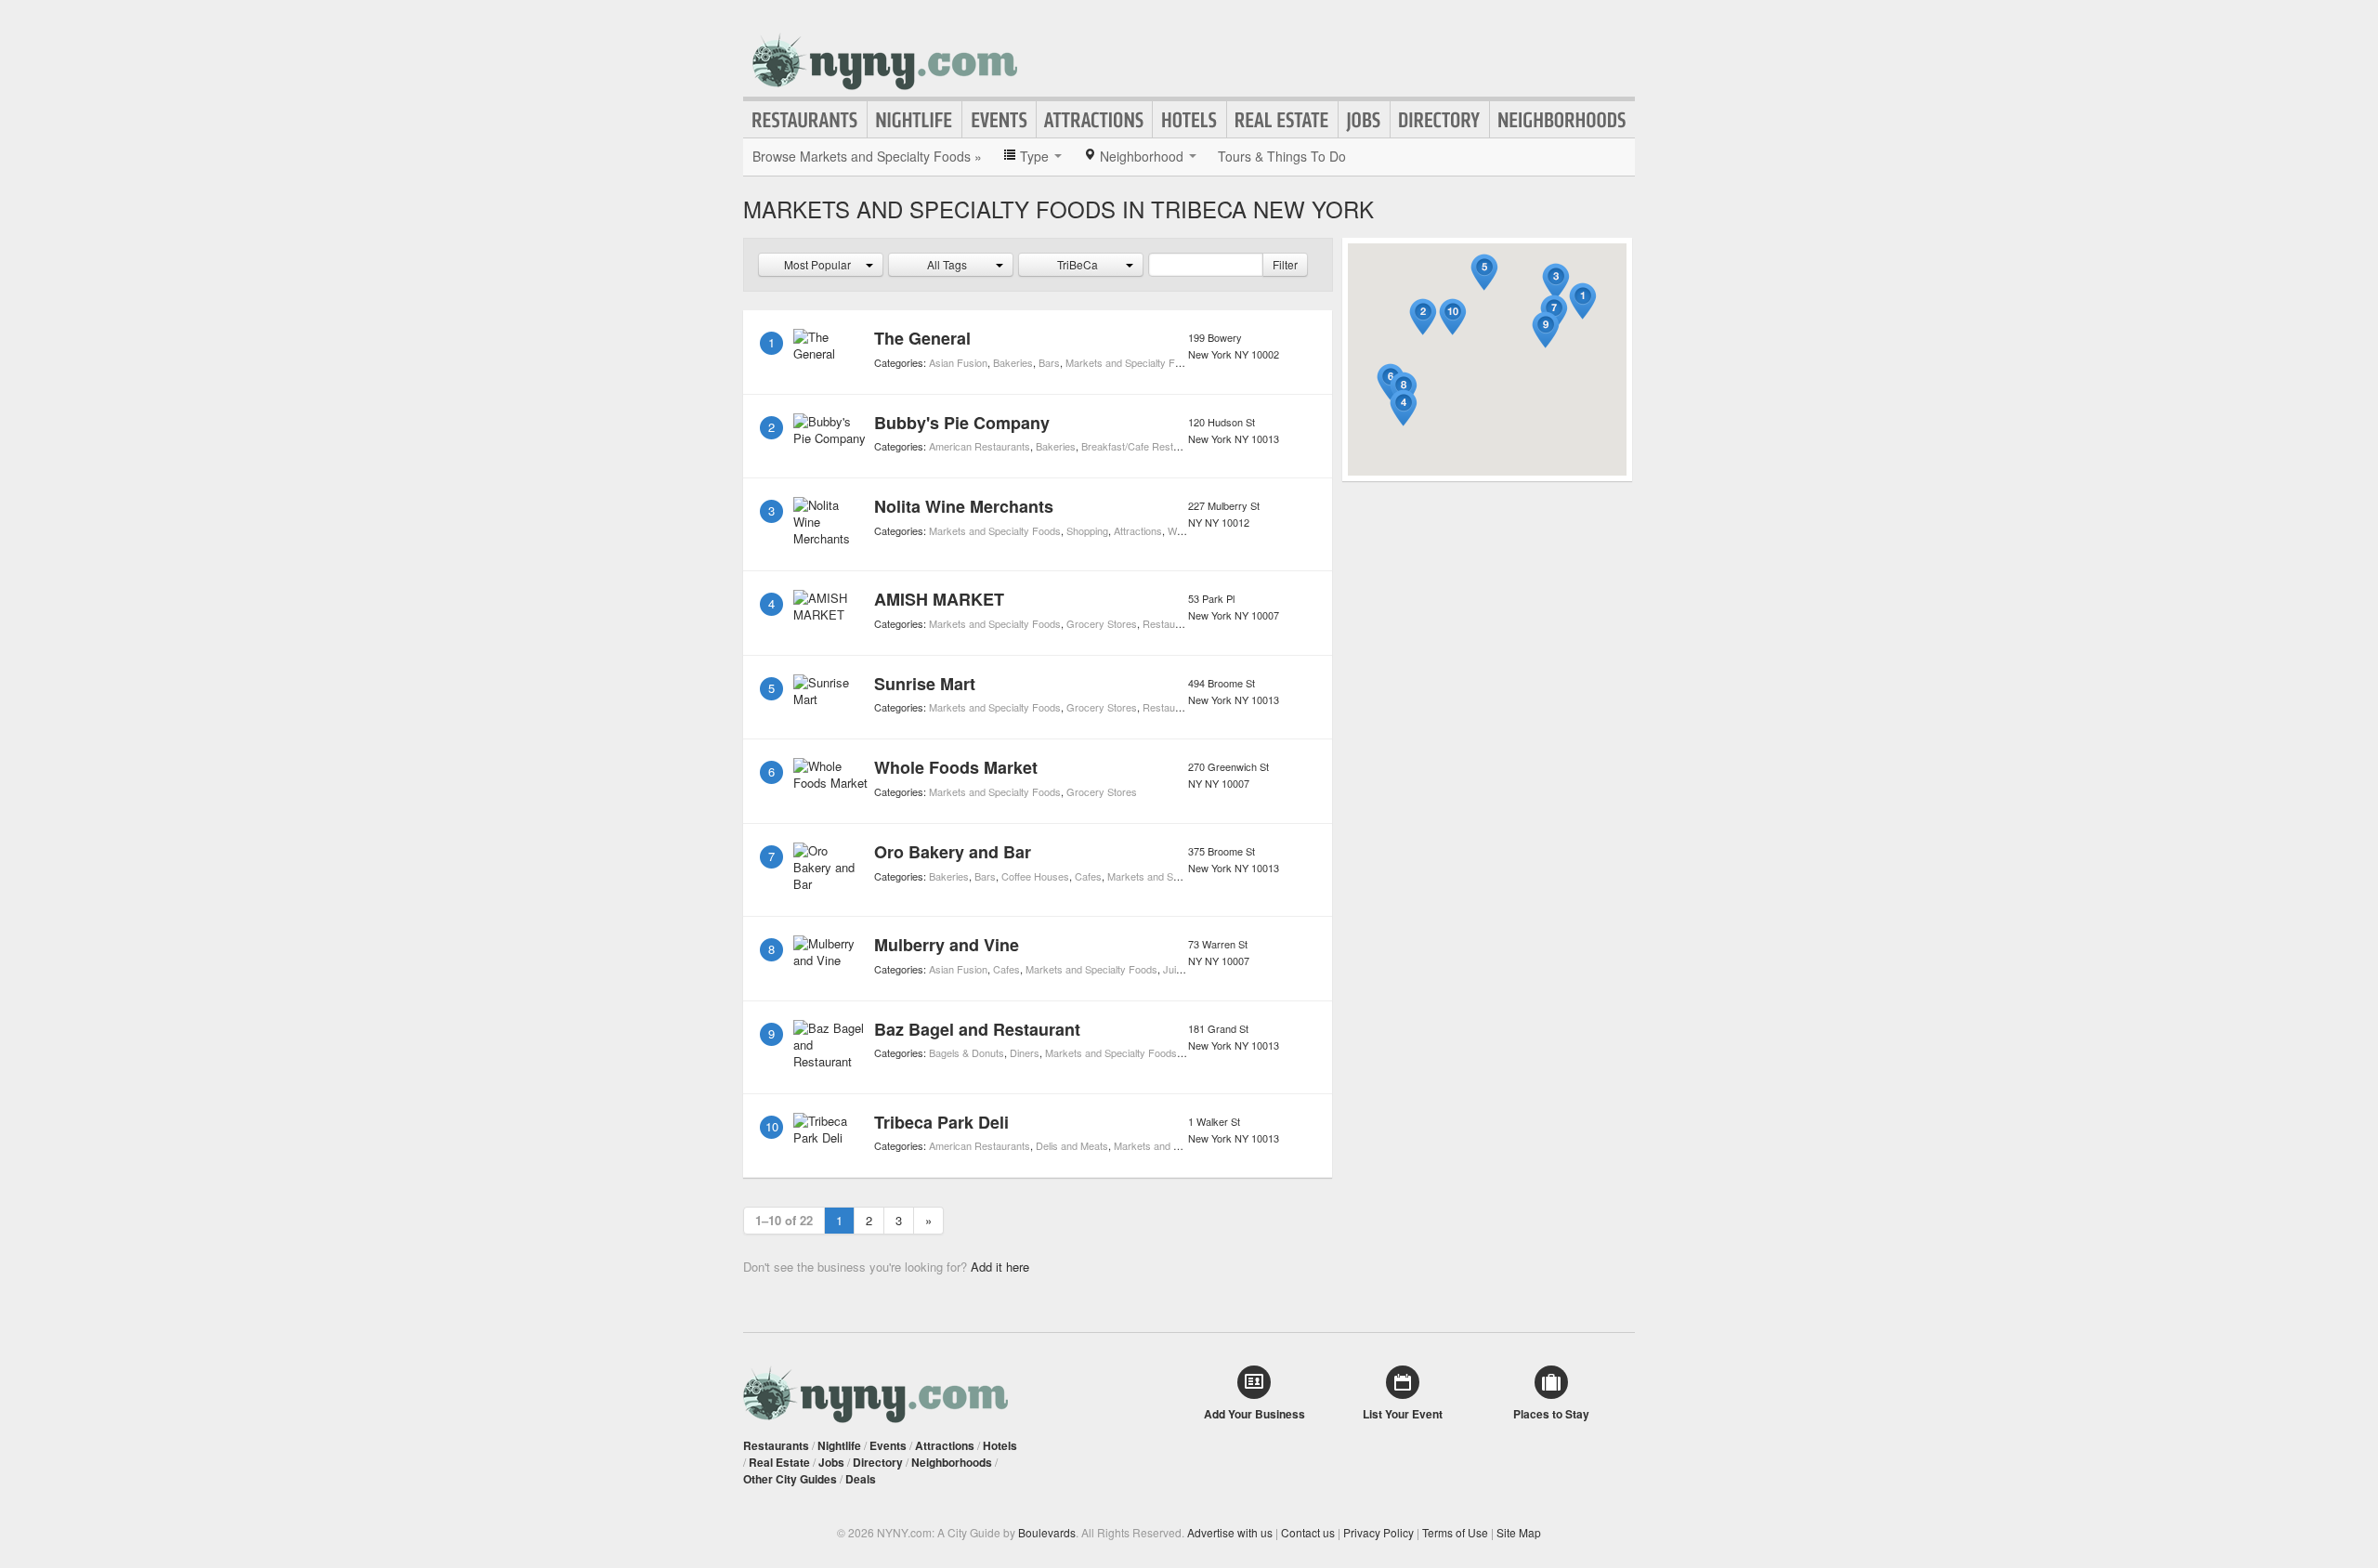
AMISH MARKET (939, 599)
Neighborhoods (1562, 120)
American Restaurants (980, 446)
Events (999, 120)
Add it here (1000, 1267)
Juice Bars (1187, 969)
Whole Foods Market (956, 767)
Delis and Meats (1072, 1145)
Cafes (1088, 876)
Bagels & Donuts (967, 1052)
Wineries (1187, 530)
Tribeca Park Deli (941, 1122)
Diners (1025, 1052)
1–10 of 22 (784, 1220)
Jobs (1364, 120)
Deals (861, 1479)
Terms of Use (1455, 1532)
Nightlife (915, 120)
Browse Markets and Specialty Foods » (867, 156)
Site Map (1519, 1532)
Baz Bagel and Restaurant (977, 1029)
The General (922, 338)
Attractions (1094, 120)
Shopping (1087, 530)
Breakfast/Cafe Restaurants (1144, 446)
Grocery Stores (1102, 623)
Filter (1285, 264)
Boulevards (1047, 1532)
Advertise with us (1230, 1532)
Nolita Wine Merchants (964, 506)
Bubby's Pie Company (962, 423)
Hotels (1189, 120)
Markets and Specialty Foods (1131, 362)
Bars (1049, 362)
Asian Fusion (958, 362)
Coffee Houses (1035, 876)
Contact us (1308, 1532)
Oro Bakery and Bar (953, 852)
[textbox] (1206, 265)
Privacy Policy (1378, 1532)
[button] (1583, 301)
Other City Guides (790, 1479)
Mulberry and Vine (947, 945)
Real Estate (1282, 120)
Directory (1440, 120)
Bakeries (1013, 362)
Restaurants (805, 120)
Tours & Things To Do (1282, 156)
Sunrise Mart (925, 684)
